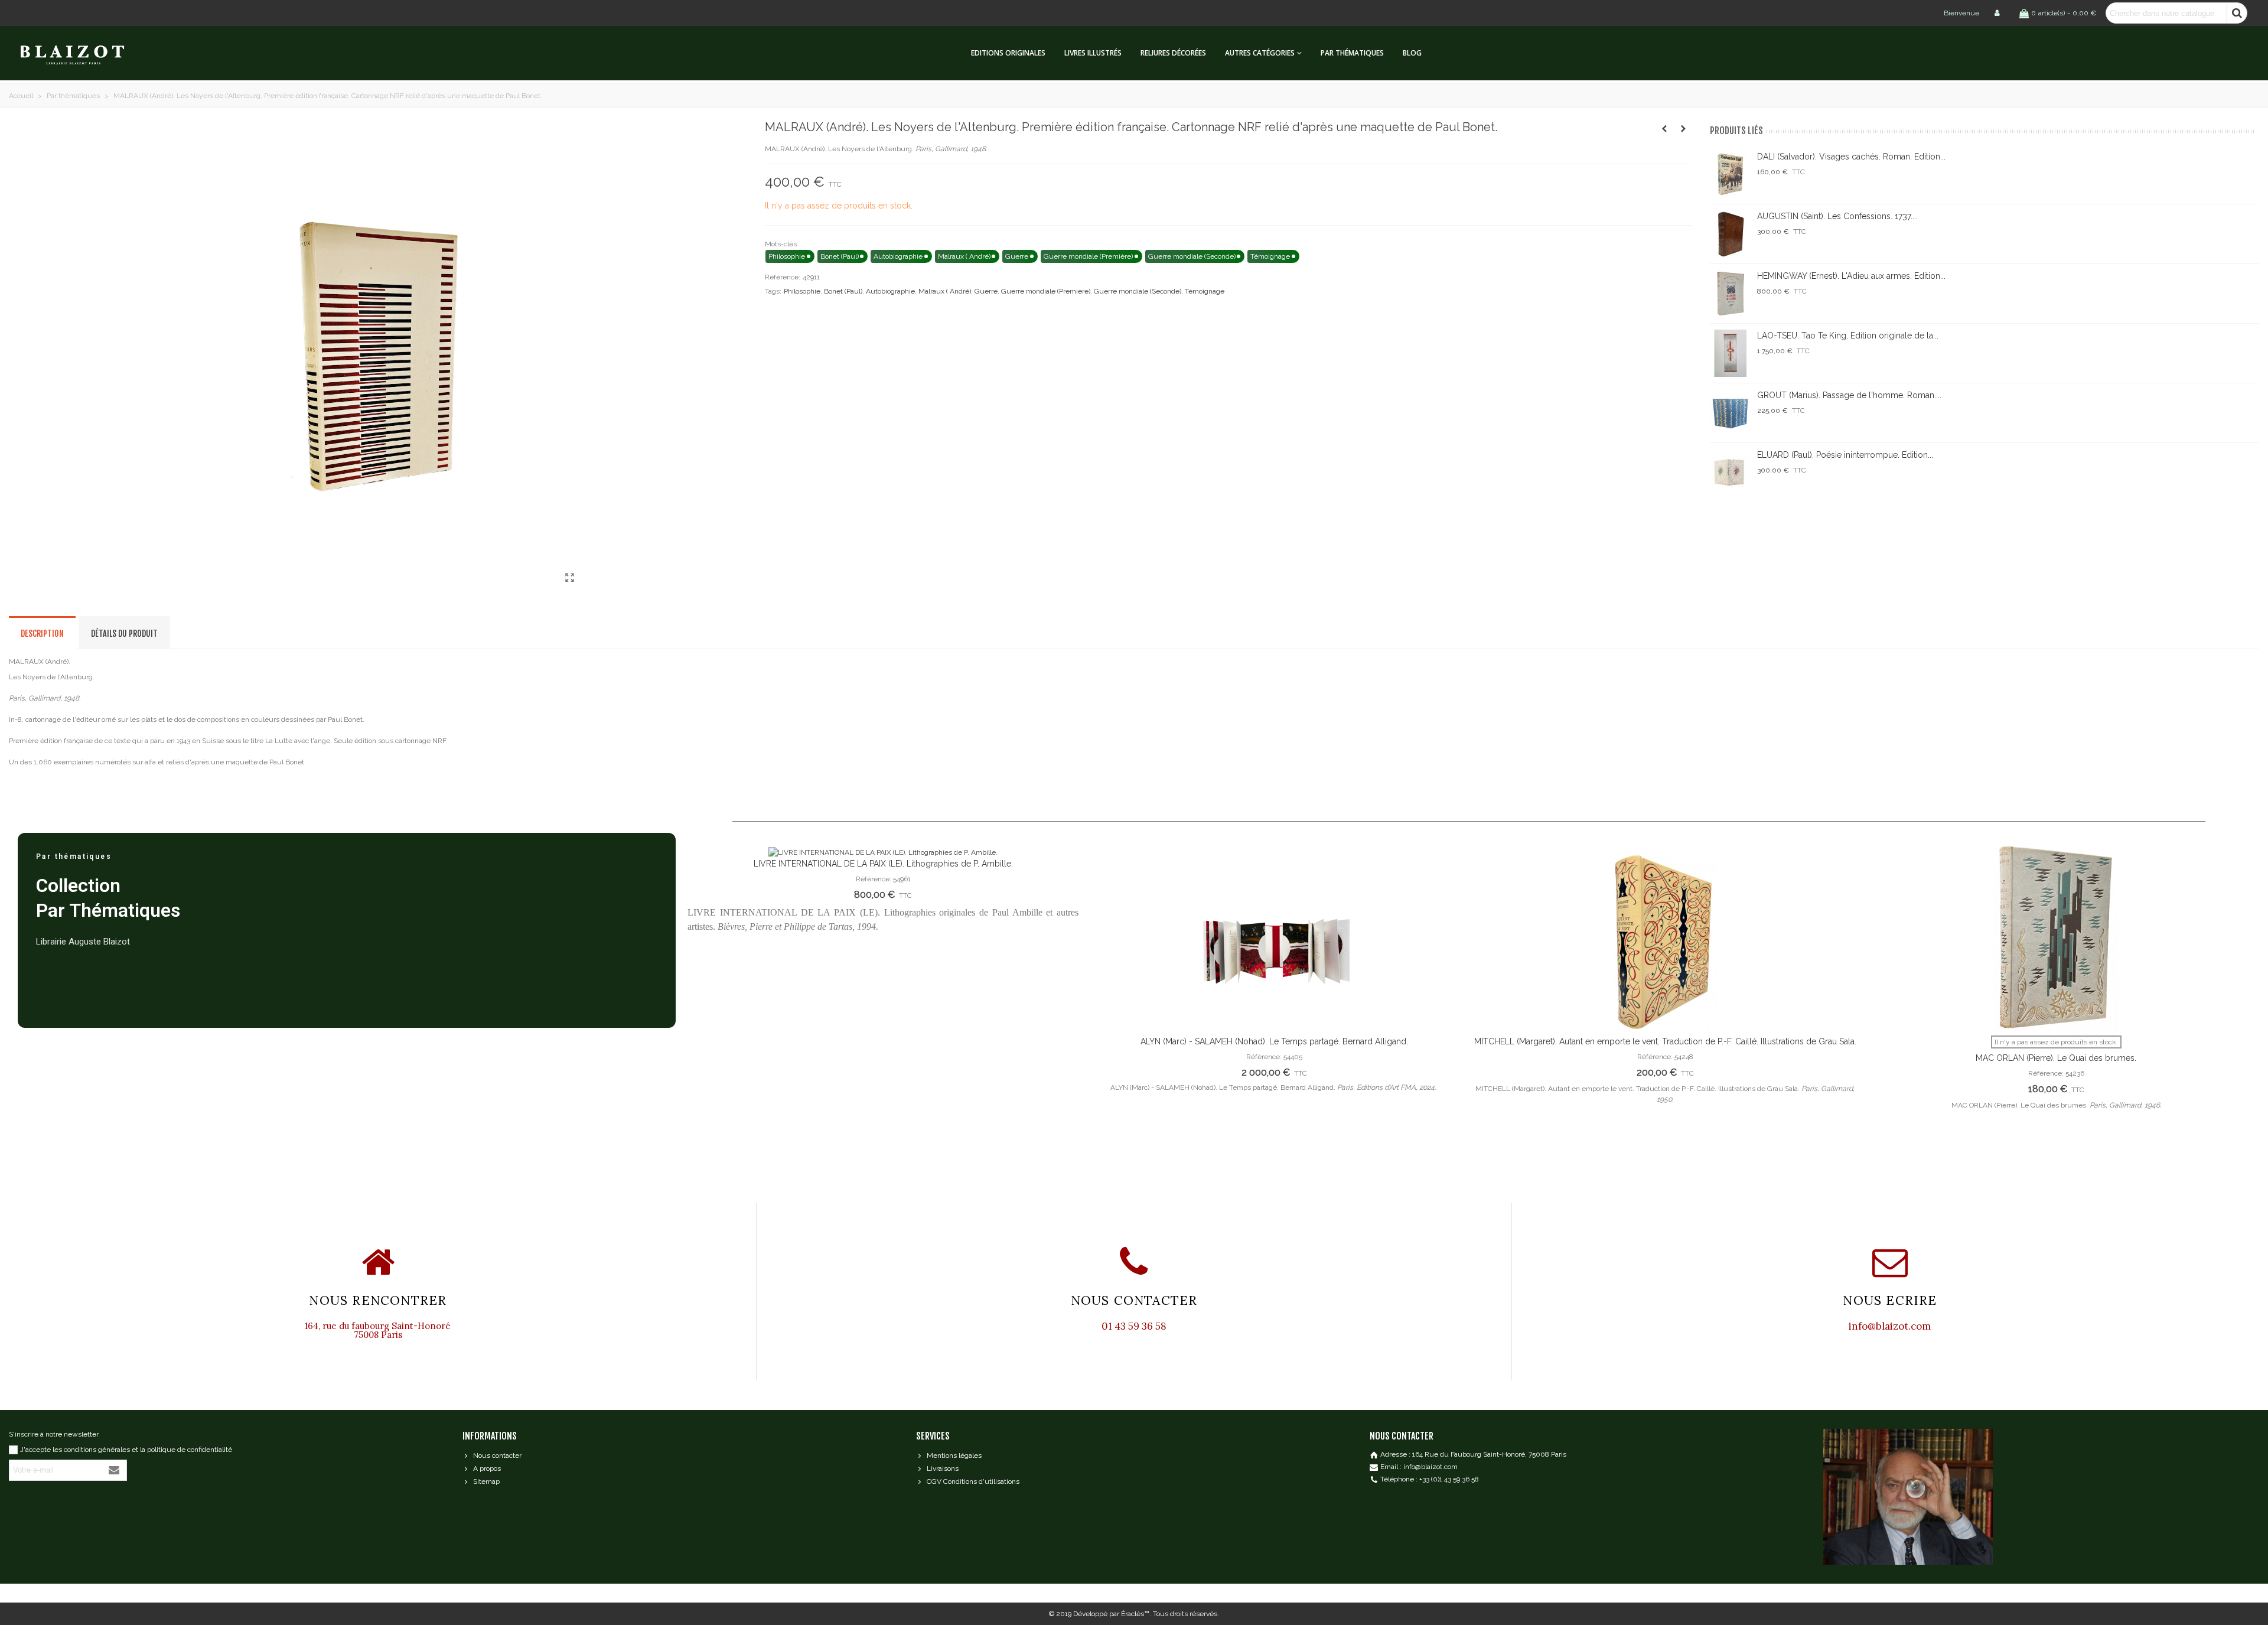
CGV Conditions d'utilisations (973, 1481)
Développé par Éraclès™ (1111, 1614)
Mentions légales (954, 1455)
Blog (1412, 53)
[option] (883, 895)
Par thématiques (1352, 53)
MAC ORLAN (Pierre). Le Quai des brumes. (2056, 1058)
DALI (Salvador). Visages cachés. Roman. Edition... (1851, 157)
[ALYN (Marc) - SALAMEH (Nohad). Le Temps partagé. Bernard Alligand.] (1274, 941)
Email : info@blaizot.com (1419, 1467)
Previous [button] (705, 1011)
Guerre (986, 291)
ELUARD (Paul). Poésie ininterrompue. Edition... (1845, 455)
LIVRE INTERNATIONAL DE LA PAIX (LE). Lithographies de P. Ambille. (883, 864)
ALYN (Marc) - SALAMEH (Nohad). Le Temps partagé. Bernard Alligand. (1274, 1041)
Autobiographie (890, 291)
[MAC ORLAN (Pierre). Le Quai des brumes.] (2056, 941)
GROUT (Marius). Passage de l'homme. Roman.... (1849, 395)
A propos (487, 1468)
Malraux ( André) (945, 291)
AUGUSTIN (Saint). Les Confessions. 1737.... (1837, 216)
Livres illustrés (1093, 53)
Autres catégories (1260, 53)
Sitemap (486, 1481)
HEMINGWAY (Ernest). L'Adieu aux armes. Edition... (1851, 276)
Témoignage (1205, 291)
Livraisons (943, 1468)
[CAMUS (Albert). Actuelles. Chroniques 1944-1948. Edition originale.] (1664, 129)
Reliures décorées (1173, 53)
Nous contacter (497, 1455)
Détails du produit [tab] (124, 634)
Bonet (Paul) (843, 291)
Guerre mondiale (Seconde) (1138, 291)
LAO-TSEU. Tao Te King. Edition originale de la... (1848, 336)
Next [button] (2233, 1011)
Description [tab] (42, 634)
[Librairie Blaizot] (83, 53)
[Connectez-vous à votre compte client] (1998, 13)
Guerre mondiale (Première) (1046, 291)
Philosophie (802, 291)
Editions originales (1008, 53)
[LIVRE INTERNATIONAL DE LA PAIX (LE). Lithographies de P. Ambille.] (883, 852)
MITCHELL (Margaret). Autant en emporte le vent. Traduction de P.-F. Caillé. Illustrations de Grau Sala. (1665, 1041)
